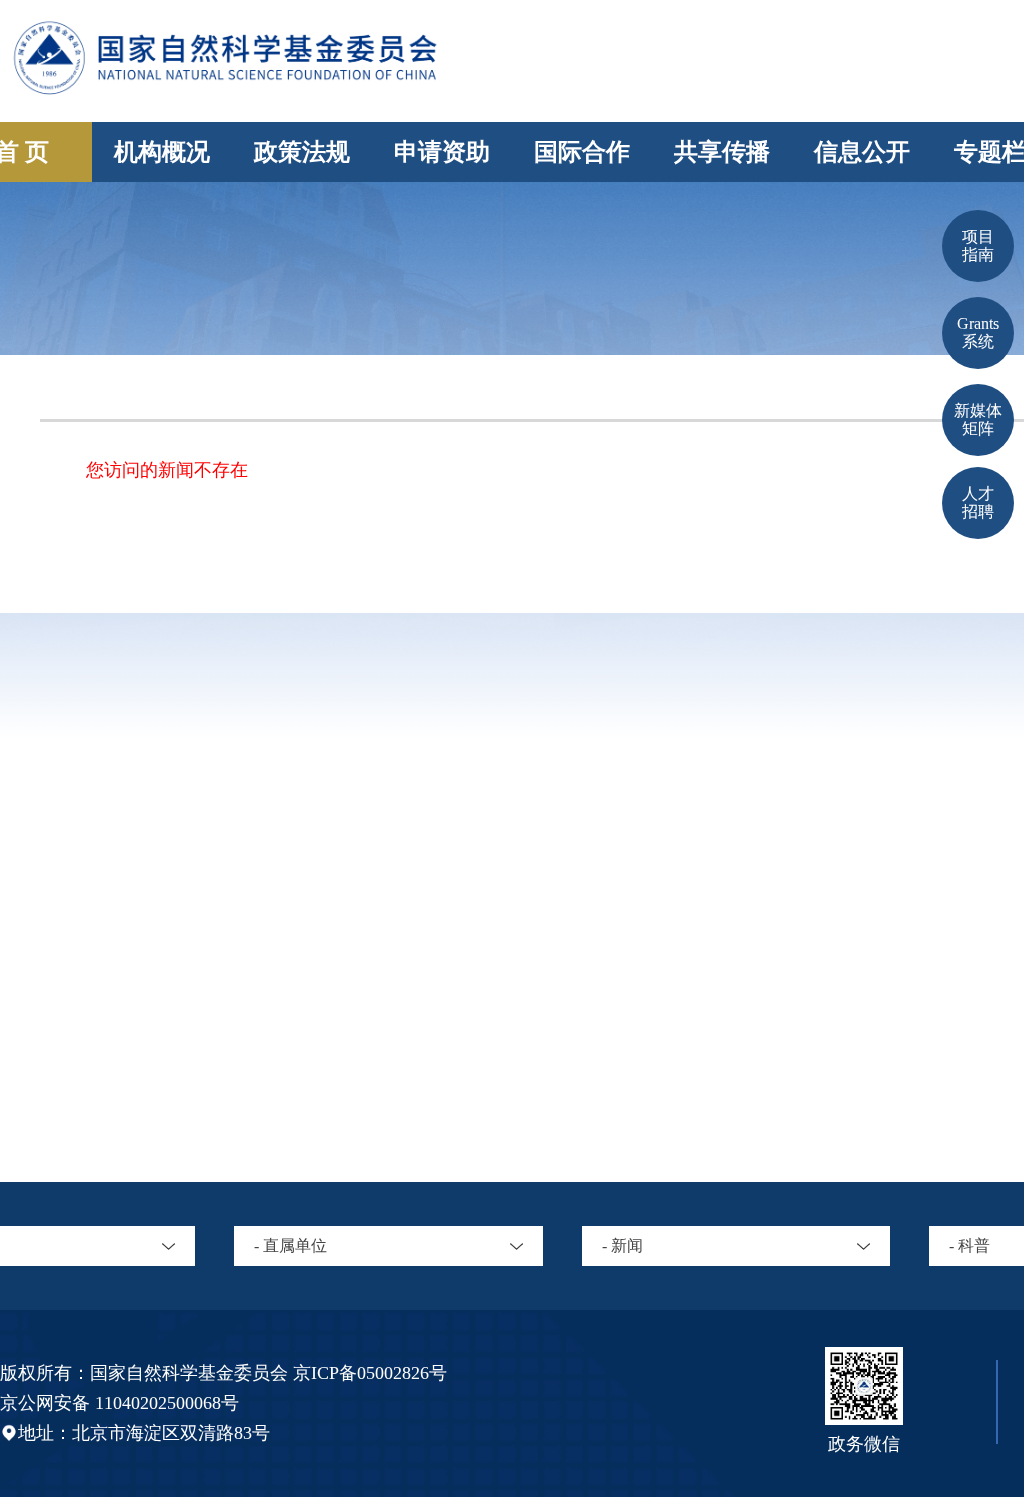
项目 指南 (978, 245)
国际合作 (582, 152)
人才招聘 (978, 502)
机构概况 (162, 152)
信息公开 (862, 152)
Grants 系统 (978, 332)
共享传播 (722, 152)
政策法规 (302, 152)
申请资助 (442, 152)
